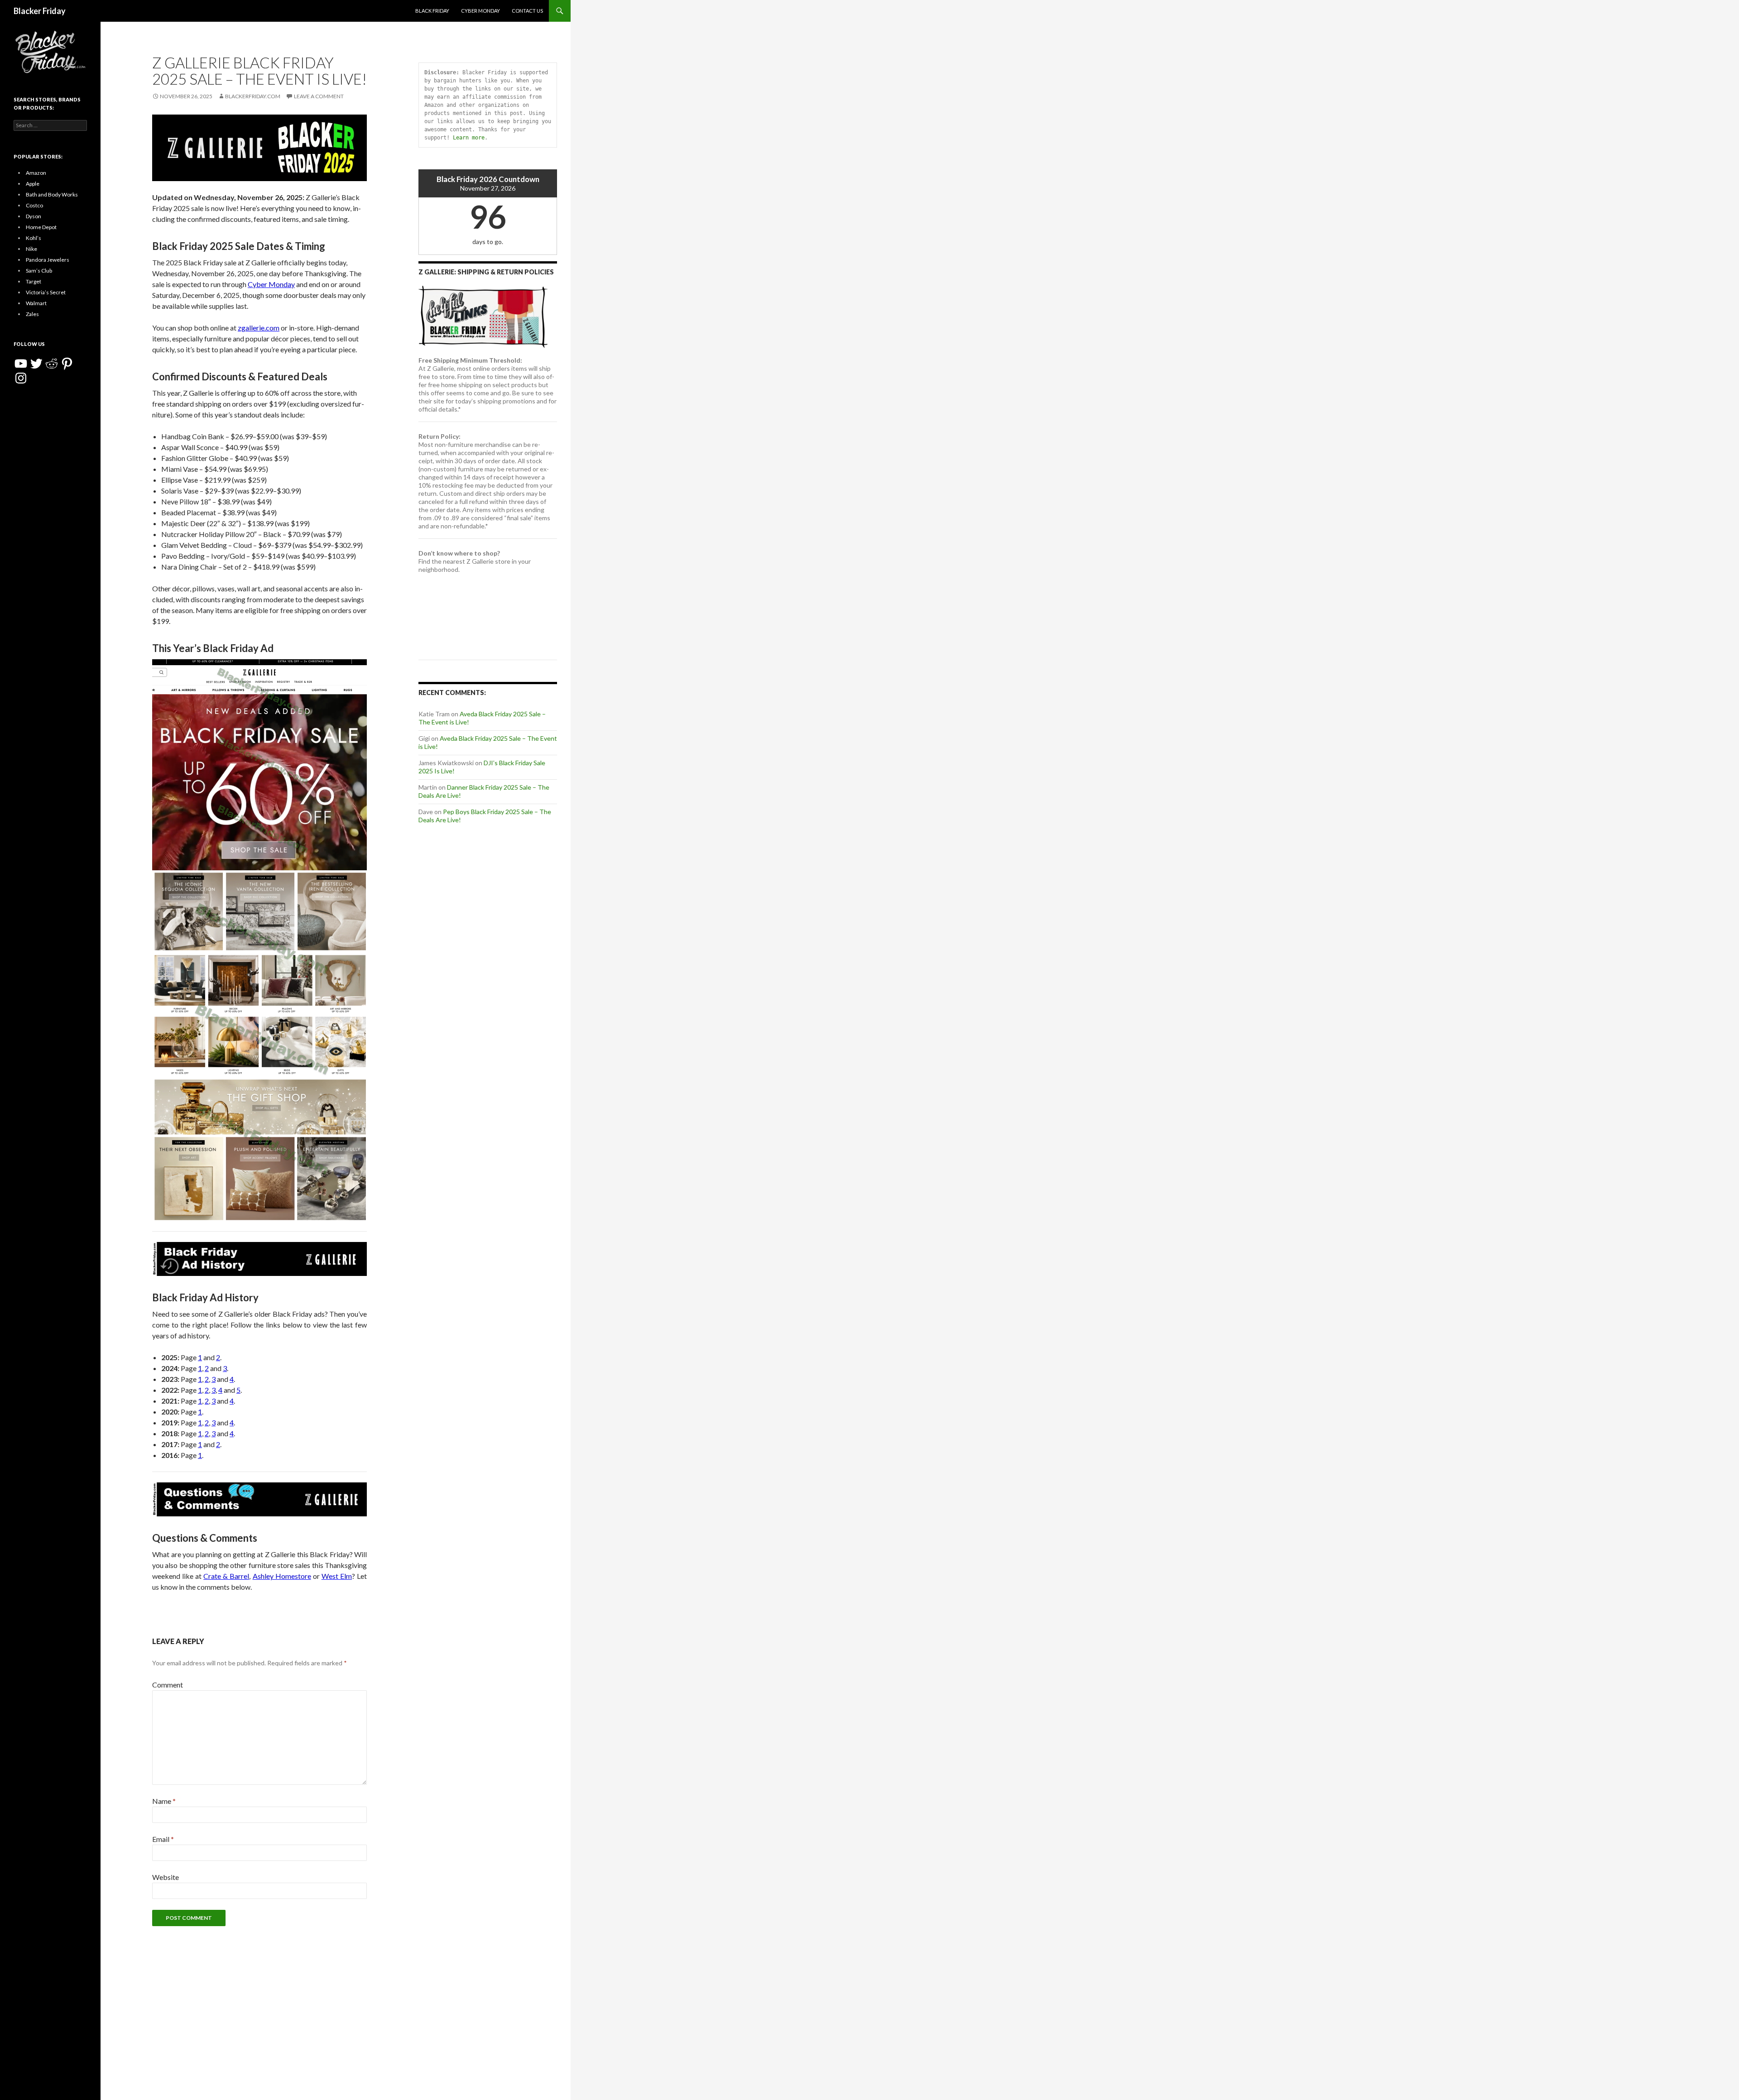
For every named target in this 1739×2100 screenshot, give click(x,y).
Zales (32, 314)
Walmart (36, 303)
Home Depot (41, 227)
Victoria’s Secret (46, 292)
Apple (33, 184)
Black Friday (432, 11)
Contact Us (527, 11)
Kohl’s (34, 238)
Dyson (34, 216)
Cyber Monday (480, 11)
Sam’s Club (39, 271)
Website (166, 1877)
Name (164, 1801)
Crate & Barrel (226, 1576)
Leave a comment (319, 96)
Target (34, 281)
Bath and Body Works (52, 194)
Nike (31, 249)
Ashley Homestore (282, 1576)
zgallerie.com (259, 328)
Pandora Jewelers (48, 260)
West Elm (337, 1576)
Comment (168, 1685)
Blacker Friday (40, 11)
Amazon (36, 173)
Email (163, 1839)
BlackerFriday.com (253, 96)
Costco (34, 205)
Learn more (469, 138)
